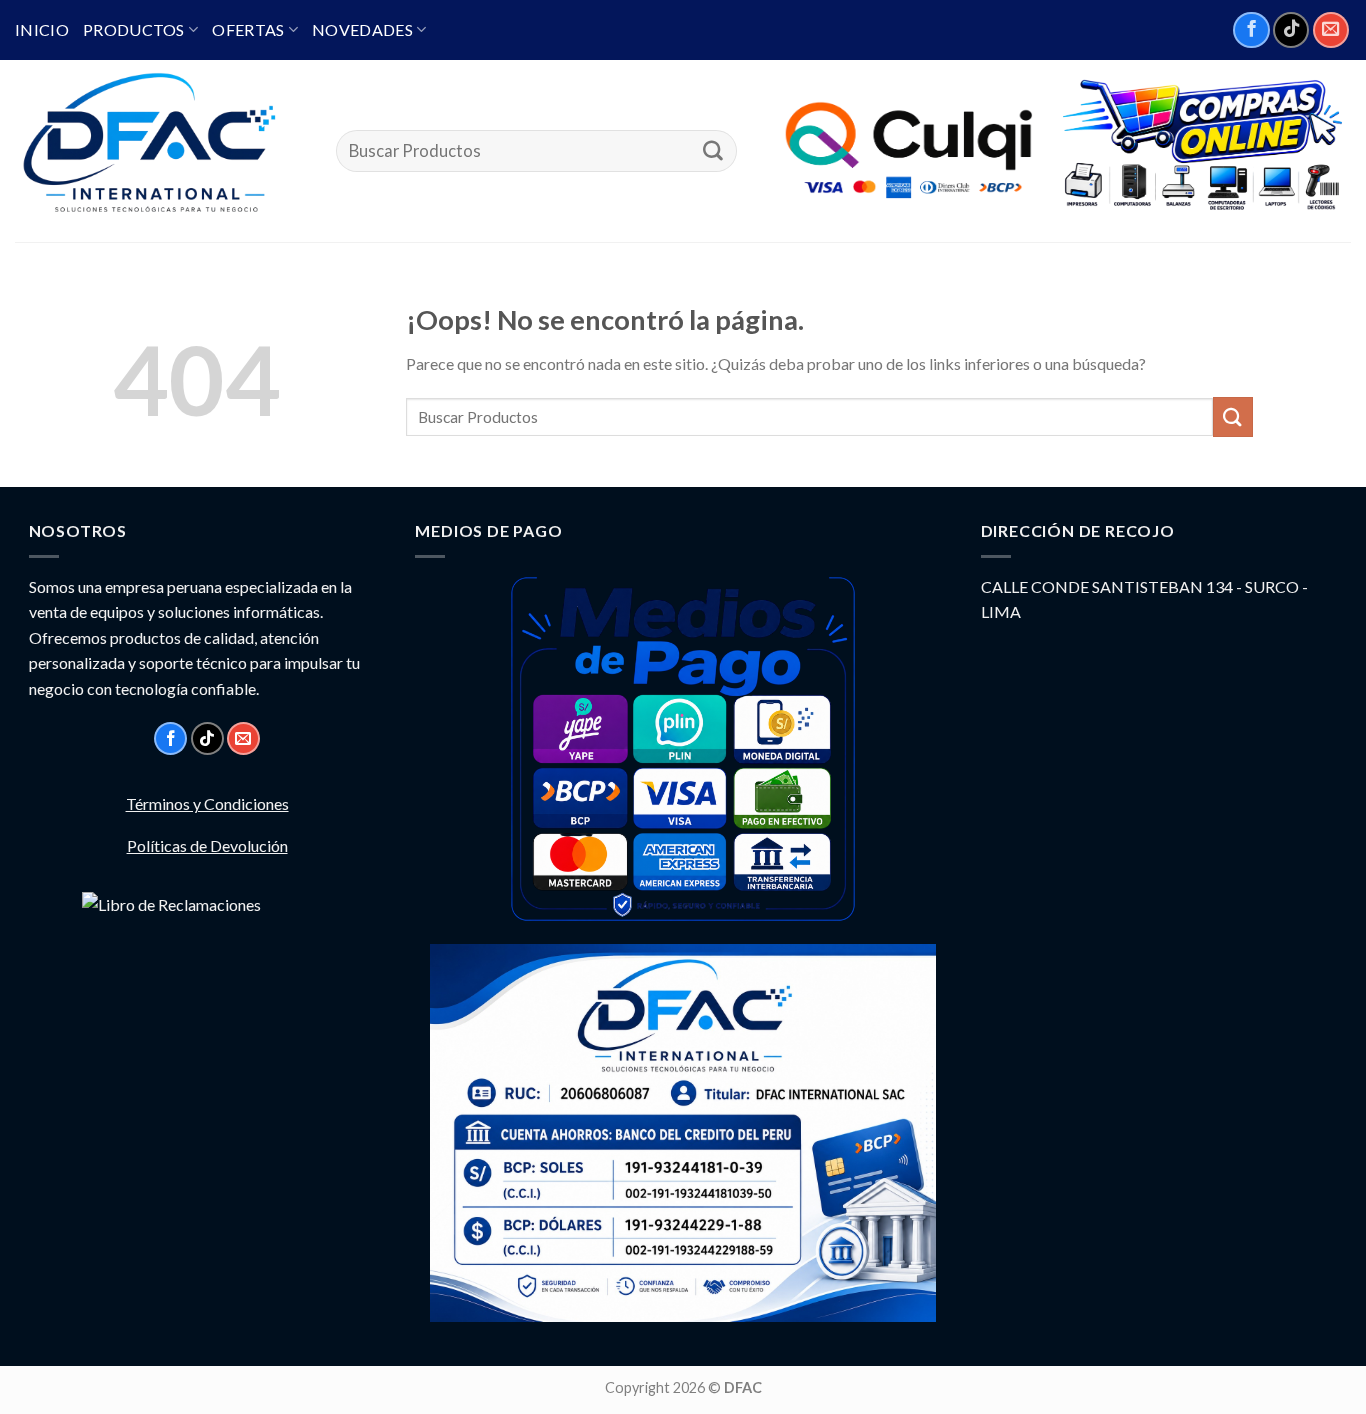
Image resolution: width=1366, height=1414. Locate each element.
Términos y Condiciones (207, 803)
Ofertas (248, 29)
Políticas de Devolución (207, 845)
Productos (134, 29)
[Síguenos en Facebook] (1251, 30)
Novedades (362, 29)
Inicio (42, 29)
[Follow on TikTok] (1291, 30)
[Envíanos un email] (1331, 30)
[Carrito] (1201, 147)
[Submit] (713, 151)
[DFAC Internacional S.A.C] (160, 151)
